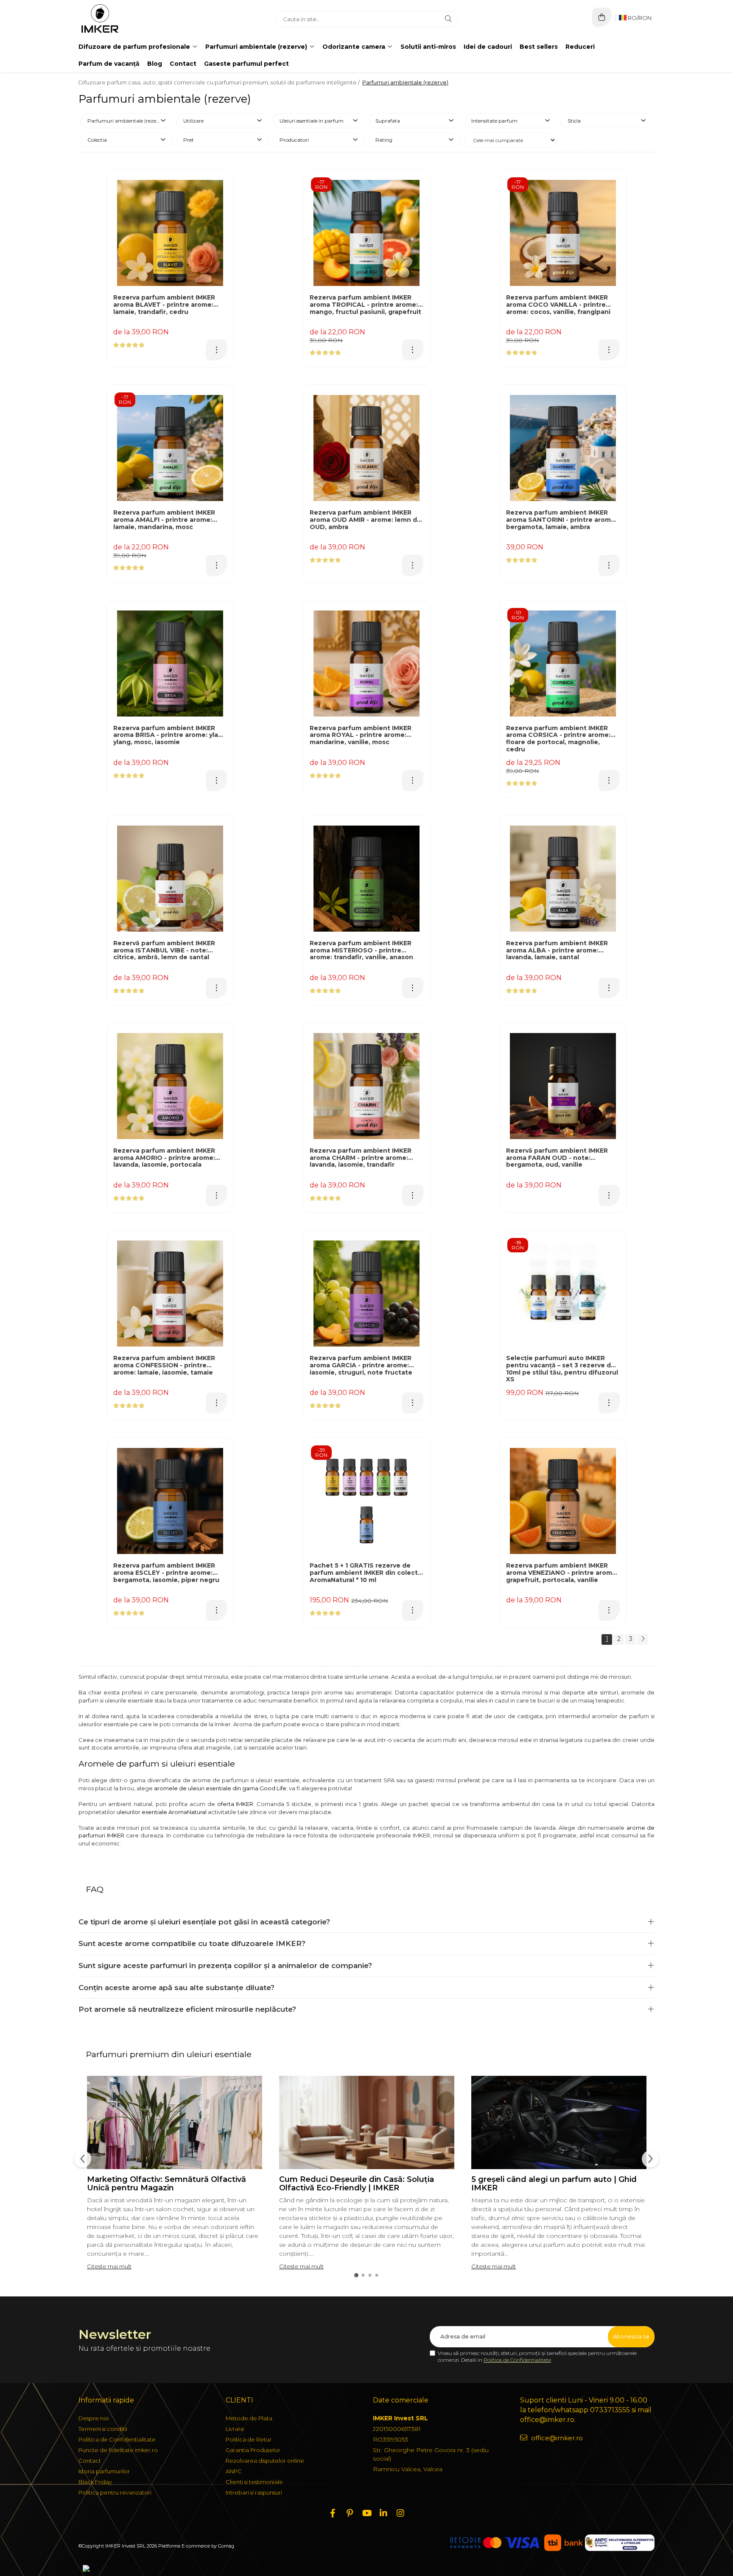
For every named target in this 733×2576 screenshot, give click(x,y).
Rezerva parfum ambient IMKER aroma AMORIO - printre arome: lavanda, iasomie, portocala (164, 1158)
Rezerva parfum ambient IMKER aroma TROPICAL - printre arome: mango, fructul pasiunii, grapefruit (365, 305)
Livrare (235, 2429)
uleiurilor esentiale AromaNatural (162, 1812)
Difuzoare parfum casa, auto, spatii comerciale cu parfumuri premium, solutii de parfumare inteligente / (220, 82)
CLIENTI (239, 2400)
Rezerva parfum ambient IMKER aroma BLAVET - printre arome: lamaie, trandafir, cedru (164, 305)
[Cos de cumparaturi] (602, 17)
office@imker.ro (556, 2438)
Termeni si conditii (103, 2429)
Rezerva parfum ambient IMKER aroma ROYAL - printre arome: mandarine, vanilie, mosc (361, 735)
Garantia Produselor (253, 2450)
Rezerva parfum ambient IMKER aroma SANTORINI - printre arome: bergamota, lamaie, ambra (561, 520)
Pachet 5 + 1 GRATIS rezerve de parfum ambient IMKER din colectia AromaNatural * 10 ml (366, 1573)
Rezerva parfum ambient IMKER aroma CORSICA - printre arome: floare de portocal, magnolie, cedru (558, 739)
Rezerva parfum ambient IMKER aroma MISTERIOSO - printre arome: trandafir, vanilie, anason (361, 951)
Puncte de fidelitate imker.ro (118, 2450)
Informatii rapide (106, 2400)
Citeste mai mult (109, 2266)
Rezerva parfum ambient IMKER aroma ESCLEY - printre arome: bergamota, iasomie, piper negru (166, 1573)
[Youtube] (366, 2513)
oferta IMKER (235, 1804)
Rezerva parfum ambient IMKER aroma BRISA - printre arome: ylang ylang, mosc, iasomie (170, 735)
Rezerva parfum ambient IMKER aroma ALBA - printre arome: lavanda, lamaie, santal (557, 951)
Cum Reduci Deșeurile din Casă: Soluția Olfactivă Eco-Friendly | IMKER (357, 2184)
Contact (183, 64)
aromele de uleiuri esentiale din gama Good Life (220, 1788)
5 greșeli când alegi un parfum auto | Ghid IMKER (554, 2184)
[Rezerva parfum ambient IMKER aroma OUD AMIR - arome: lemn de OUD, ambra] (366, 448)
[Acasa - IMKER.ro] (131, 19)
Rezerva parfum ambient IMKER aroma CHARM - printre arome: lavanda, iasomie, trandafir (361, 1158)
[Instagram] (400, 2513)
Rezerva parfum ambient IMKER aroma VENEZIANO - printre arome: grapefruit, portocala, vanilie (562, 1573)
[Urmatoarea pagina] (643, 1639)
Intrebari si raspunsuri (254, 2492)
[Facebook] (333, 2513)
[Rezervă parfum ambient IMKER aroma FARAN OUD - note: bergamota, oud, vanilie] (563, 1086)
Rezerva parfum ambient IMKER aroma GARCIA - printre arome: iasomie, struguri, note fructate (361, 1365)
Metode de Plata (249, 2418)
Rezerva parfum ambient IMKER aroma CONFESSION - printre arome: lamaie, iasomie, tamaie (164, 1365)
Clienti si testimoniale (254, 2482)
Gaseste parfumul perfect (246, 64)
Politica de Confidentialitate (517, 2360)
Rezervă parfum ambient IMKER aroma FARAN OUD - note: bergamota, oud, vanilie (557, 1158)
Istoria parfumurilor (104, 2471)
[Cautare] (448, 19)
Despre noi (94, 2418)
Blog (155, 64)
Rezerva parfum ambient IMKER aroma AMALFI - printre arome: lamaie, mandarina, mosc (164, 520)
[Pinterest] (350, 2513)
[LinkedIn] (383, 2513)
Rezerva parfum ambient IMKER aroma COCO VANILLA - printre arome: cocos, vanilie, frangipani (558, 305)
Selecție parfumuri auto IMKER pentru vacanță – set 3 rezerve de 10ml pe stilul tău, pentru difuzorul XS (562, 1369)
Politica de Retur (249, 2439)
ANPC (234, 2471)
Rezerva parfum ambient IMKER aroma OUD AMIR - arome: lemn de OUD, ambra (365, 520)
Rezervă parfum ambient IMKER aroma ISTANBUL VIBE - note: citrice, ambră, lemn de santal (164, 951)
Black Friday (95, 2482)
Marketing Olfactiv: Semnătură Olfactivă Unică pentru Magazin (166, 2184)
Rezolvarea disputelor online (265, 2461)
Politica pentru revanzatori (115, 2492)
